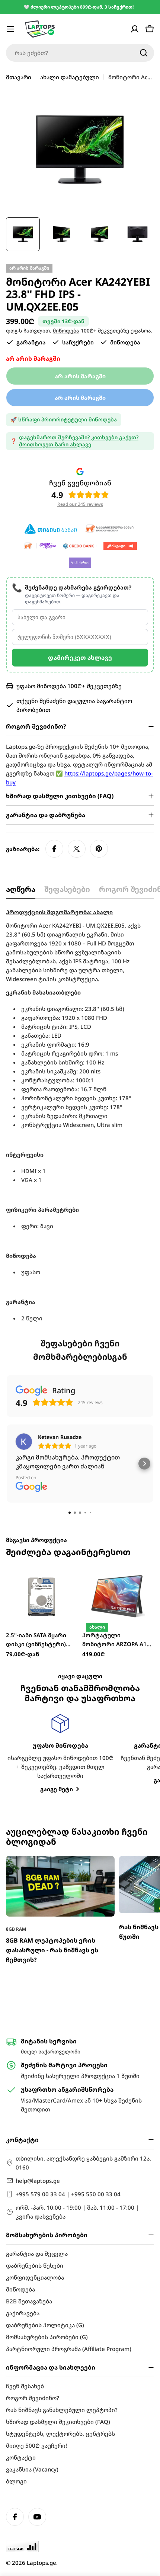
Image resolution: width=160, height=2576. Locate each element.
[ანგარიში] (135, 29)
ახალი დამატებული (70, 77)
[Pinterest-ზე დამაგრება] (99, 849)
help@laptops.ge (38, 2181)
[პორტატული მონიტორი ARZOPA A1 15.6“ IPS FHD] (118, 1596)
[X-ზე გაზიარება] (77, 849)
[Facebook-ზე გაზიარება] (54, 849)
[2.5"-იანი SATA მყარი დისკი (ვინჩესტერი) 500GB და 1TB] (42, 1596)
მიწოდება (66, 331)
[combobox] (80, 53)
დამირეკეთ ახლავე (80, 658)
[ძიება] (144, 53)
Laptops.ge (41, 2563)
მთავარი (19, 77)
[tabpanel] (80, 1115)
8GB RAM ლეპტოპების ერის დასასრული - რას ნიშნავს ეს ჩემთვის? (52, 1950)
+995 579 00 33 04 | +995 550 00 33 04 (68, 2194)
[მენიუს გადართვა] (10, 29)
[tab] (21, 892)
